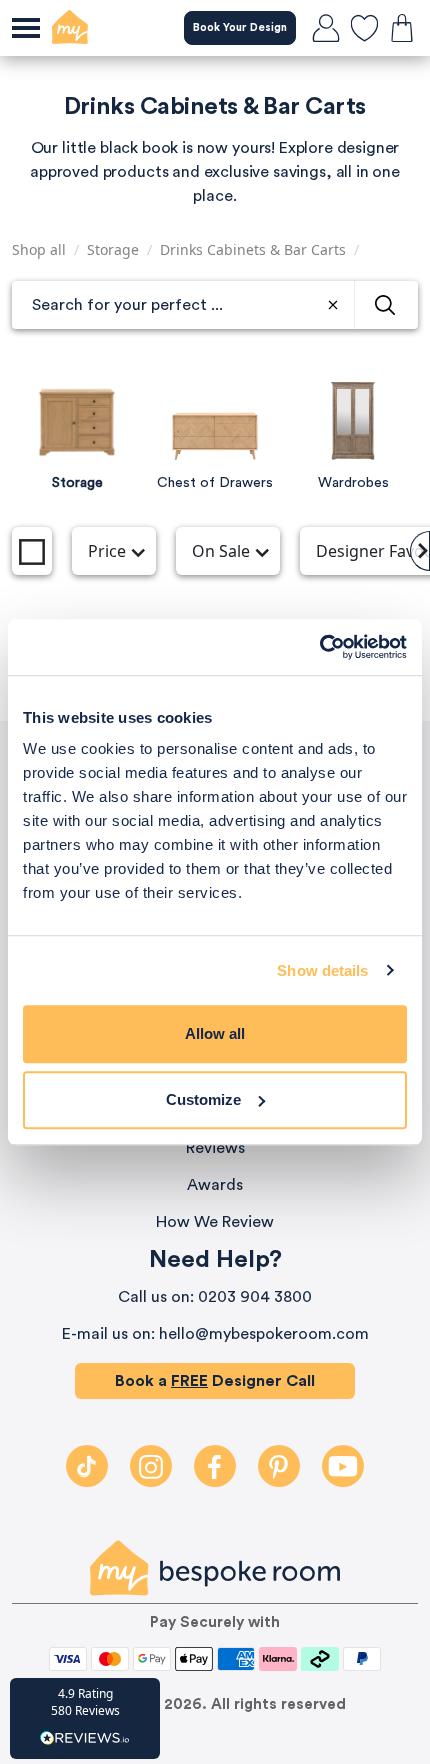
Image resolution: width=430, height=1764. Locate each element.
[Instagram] (151, 1466)
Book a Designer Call (215, 1381)
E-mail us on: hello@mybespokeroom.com (215, 1334)
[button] (85, 1718)
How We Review (215, 1222)
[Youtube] (343, 1466)
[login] (326, 28)
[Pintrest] (279, 1466)
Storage (113, 249)
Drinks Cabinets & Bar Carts (253, 249)
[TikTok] (87, 1466)
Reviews (215, 1148)
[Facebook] (215, 1466)
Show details (322, 970)
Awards (215, 1185)
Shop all (39, 249)
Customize (203, 1099)
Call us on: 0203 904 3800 (215, 1297)
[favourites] (364, 28)
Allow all (215, 1033)
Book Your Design (240, 27)
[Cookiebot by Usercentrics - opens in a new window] (319, 647)
